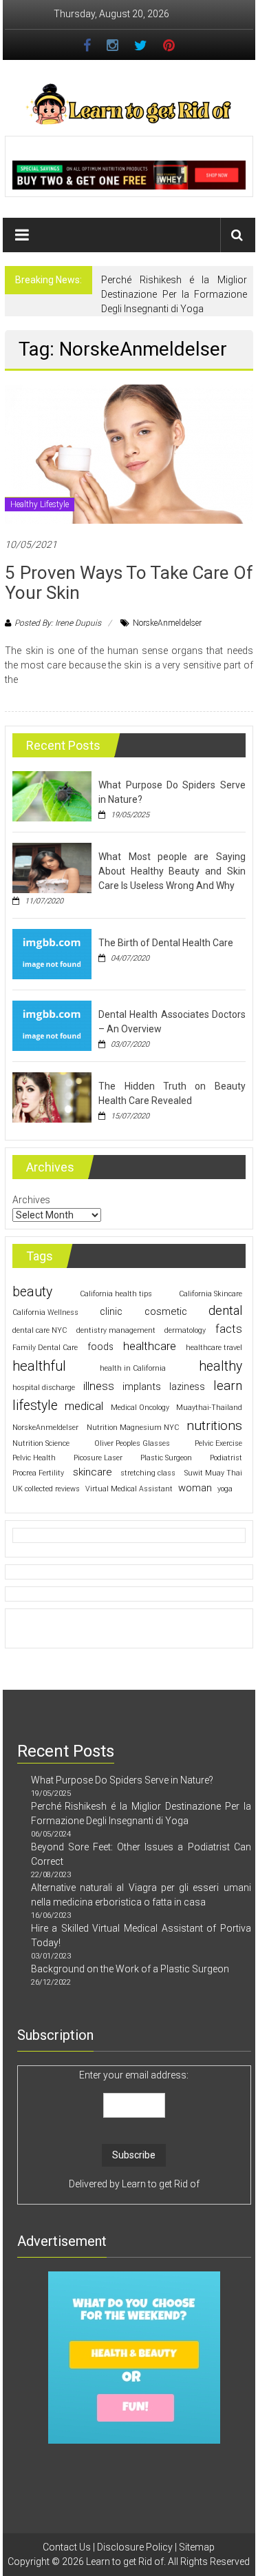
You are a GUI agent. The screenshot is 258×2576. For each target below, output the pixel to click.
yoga (225, 1489)
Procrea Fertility (38, 1473)
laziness (187, 1387)
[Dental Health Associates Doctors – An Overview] (52, 1025)
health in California (133, 1368)
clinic (111, 1311)
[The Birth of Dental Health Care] (52, 953)
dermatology (185, 1330)
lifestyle (35, 1405)
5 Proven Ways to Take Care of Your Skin (129, 583)
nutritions (214, 1425)
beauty (32, 1292)
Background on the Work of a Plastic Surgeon (130, 1969)
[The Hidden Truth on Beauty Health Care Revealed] (52, 1096)
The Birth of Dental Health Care (166, 943)
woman (195, 1488)
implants (142, 1387)
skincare (93, 1472)
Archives (31, 1200)
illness (99, 1386)
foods (100, 1347)
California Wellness (45, 1312)
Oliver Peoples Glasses (132, 1443)
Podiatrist (226, 1458)
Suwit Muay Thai (213, 1473)
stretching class (148, 1473)
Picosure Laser (98, 1458)
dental (225, 1311)
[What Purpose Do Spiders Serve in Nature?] (52, 795)
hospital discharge (44, 1388)
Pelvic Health (34, 1458)
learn (228, 1386)
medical (84, 1406)
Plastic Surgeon (166, 1458)
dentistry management (116, 1330)
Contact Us (67, 2547)
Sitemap (197, 2547)
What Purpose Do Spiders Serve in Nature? (122, 1780)
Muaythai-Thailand (209, 1408)
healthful (39, 1366)
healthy (221, 1366)
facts (229, 1329)
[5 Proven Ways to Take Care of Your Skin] (129, 453)
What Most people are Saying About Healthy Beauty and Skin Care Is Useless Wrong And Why (172, 871)
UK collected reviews (46, 1489)
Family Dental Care (45, 1348)
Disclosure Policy (135, 2547)
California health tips (116, 1294)
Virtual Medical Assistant (129, 1489)
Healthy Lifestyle (40, 504)
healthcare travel (214, 1348)
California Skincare (211, 1294)
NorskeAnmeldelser (167, 623)
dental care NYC (40, 1330)
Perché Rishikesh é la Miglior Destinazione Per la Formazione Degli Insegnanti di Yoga (174, 294)
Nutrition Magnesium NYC (133, 1428)
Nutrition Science (41, 1443)
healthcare (150, 1346)
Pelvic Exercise (218, 1443)
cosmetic (166, 1311)
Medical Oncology (140, 1408)
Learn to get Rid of (161, 2184)
